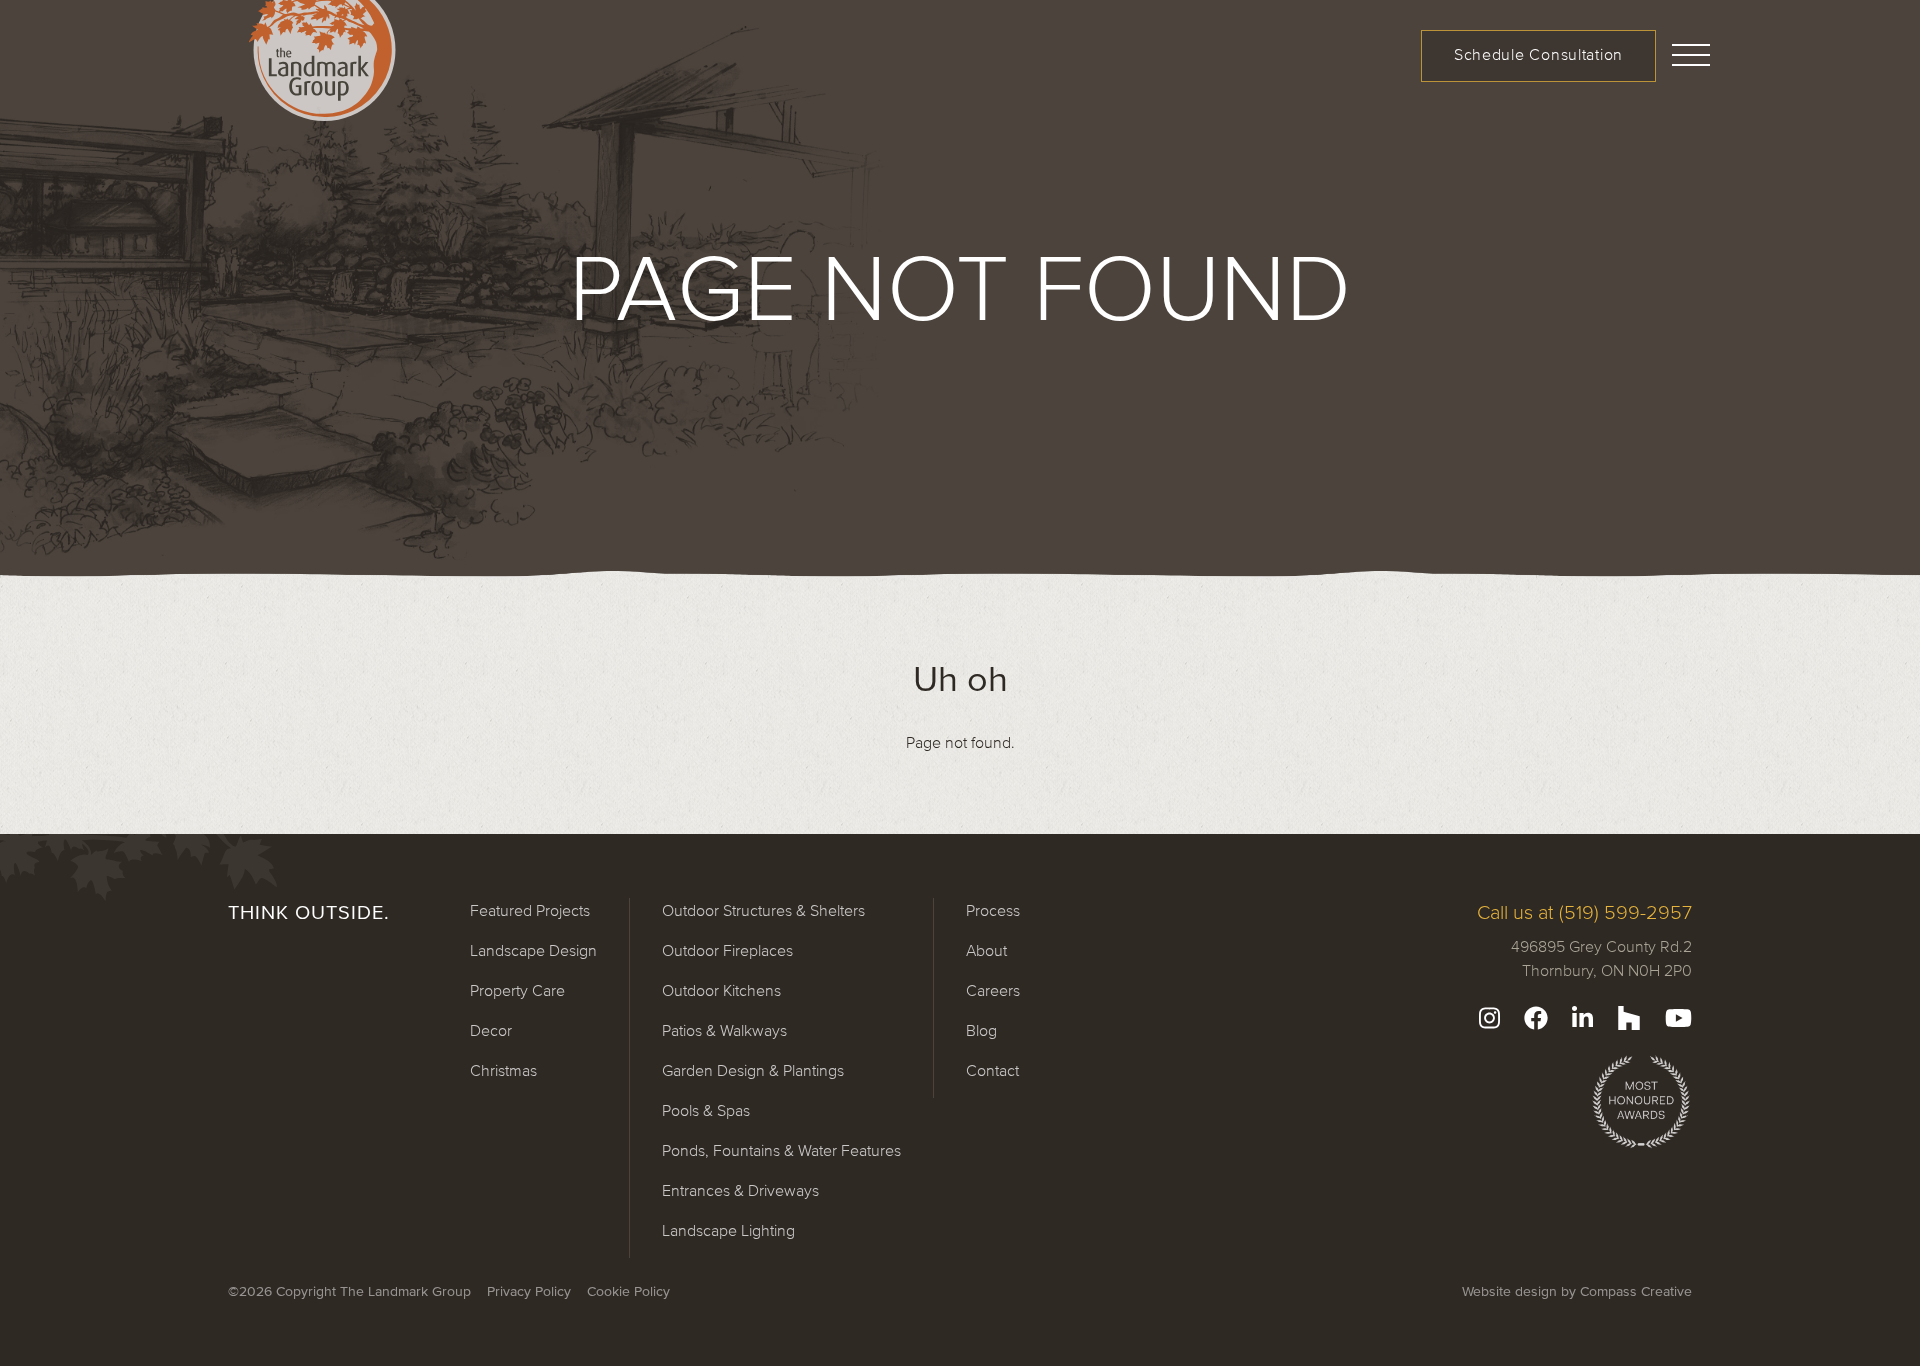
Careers (993, 990)
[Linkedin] (1582, 1018)
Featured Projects (530, 910)
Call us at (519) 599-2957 (1584, 912)
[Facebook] (1536, 1018)
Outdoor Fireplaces (727, 950)
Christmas (503, 1070)
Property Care (517, 990)
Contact (992, 1070)
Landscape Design (533, 950)
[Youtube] (1678, 1018)
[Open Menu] (1692, 52)
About (986, 950)
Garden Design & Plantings (753, 1070)
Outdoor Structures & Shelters (763, 910)
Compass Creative (1636, 1291)
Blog (981, 1030)
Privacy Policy (529, 1291)
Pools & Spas (706, 1110)
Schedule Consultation (1538, 54)
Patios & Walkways (724, 1030)
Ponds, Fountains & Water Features (781, 1150)
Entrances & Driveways (740, 1190)
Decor (491, 1030)
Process (993, 910)
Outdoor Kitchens (721, 990)
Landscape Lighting (728, 1230)
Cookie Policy (628, 1291)
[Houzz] (1629, 1018)
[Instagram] (1489, 1018)
